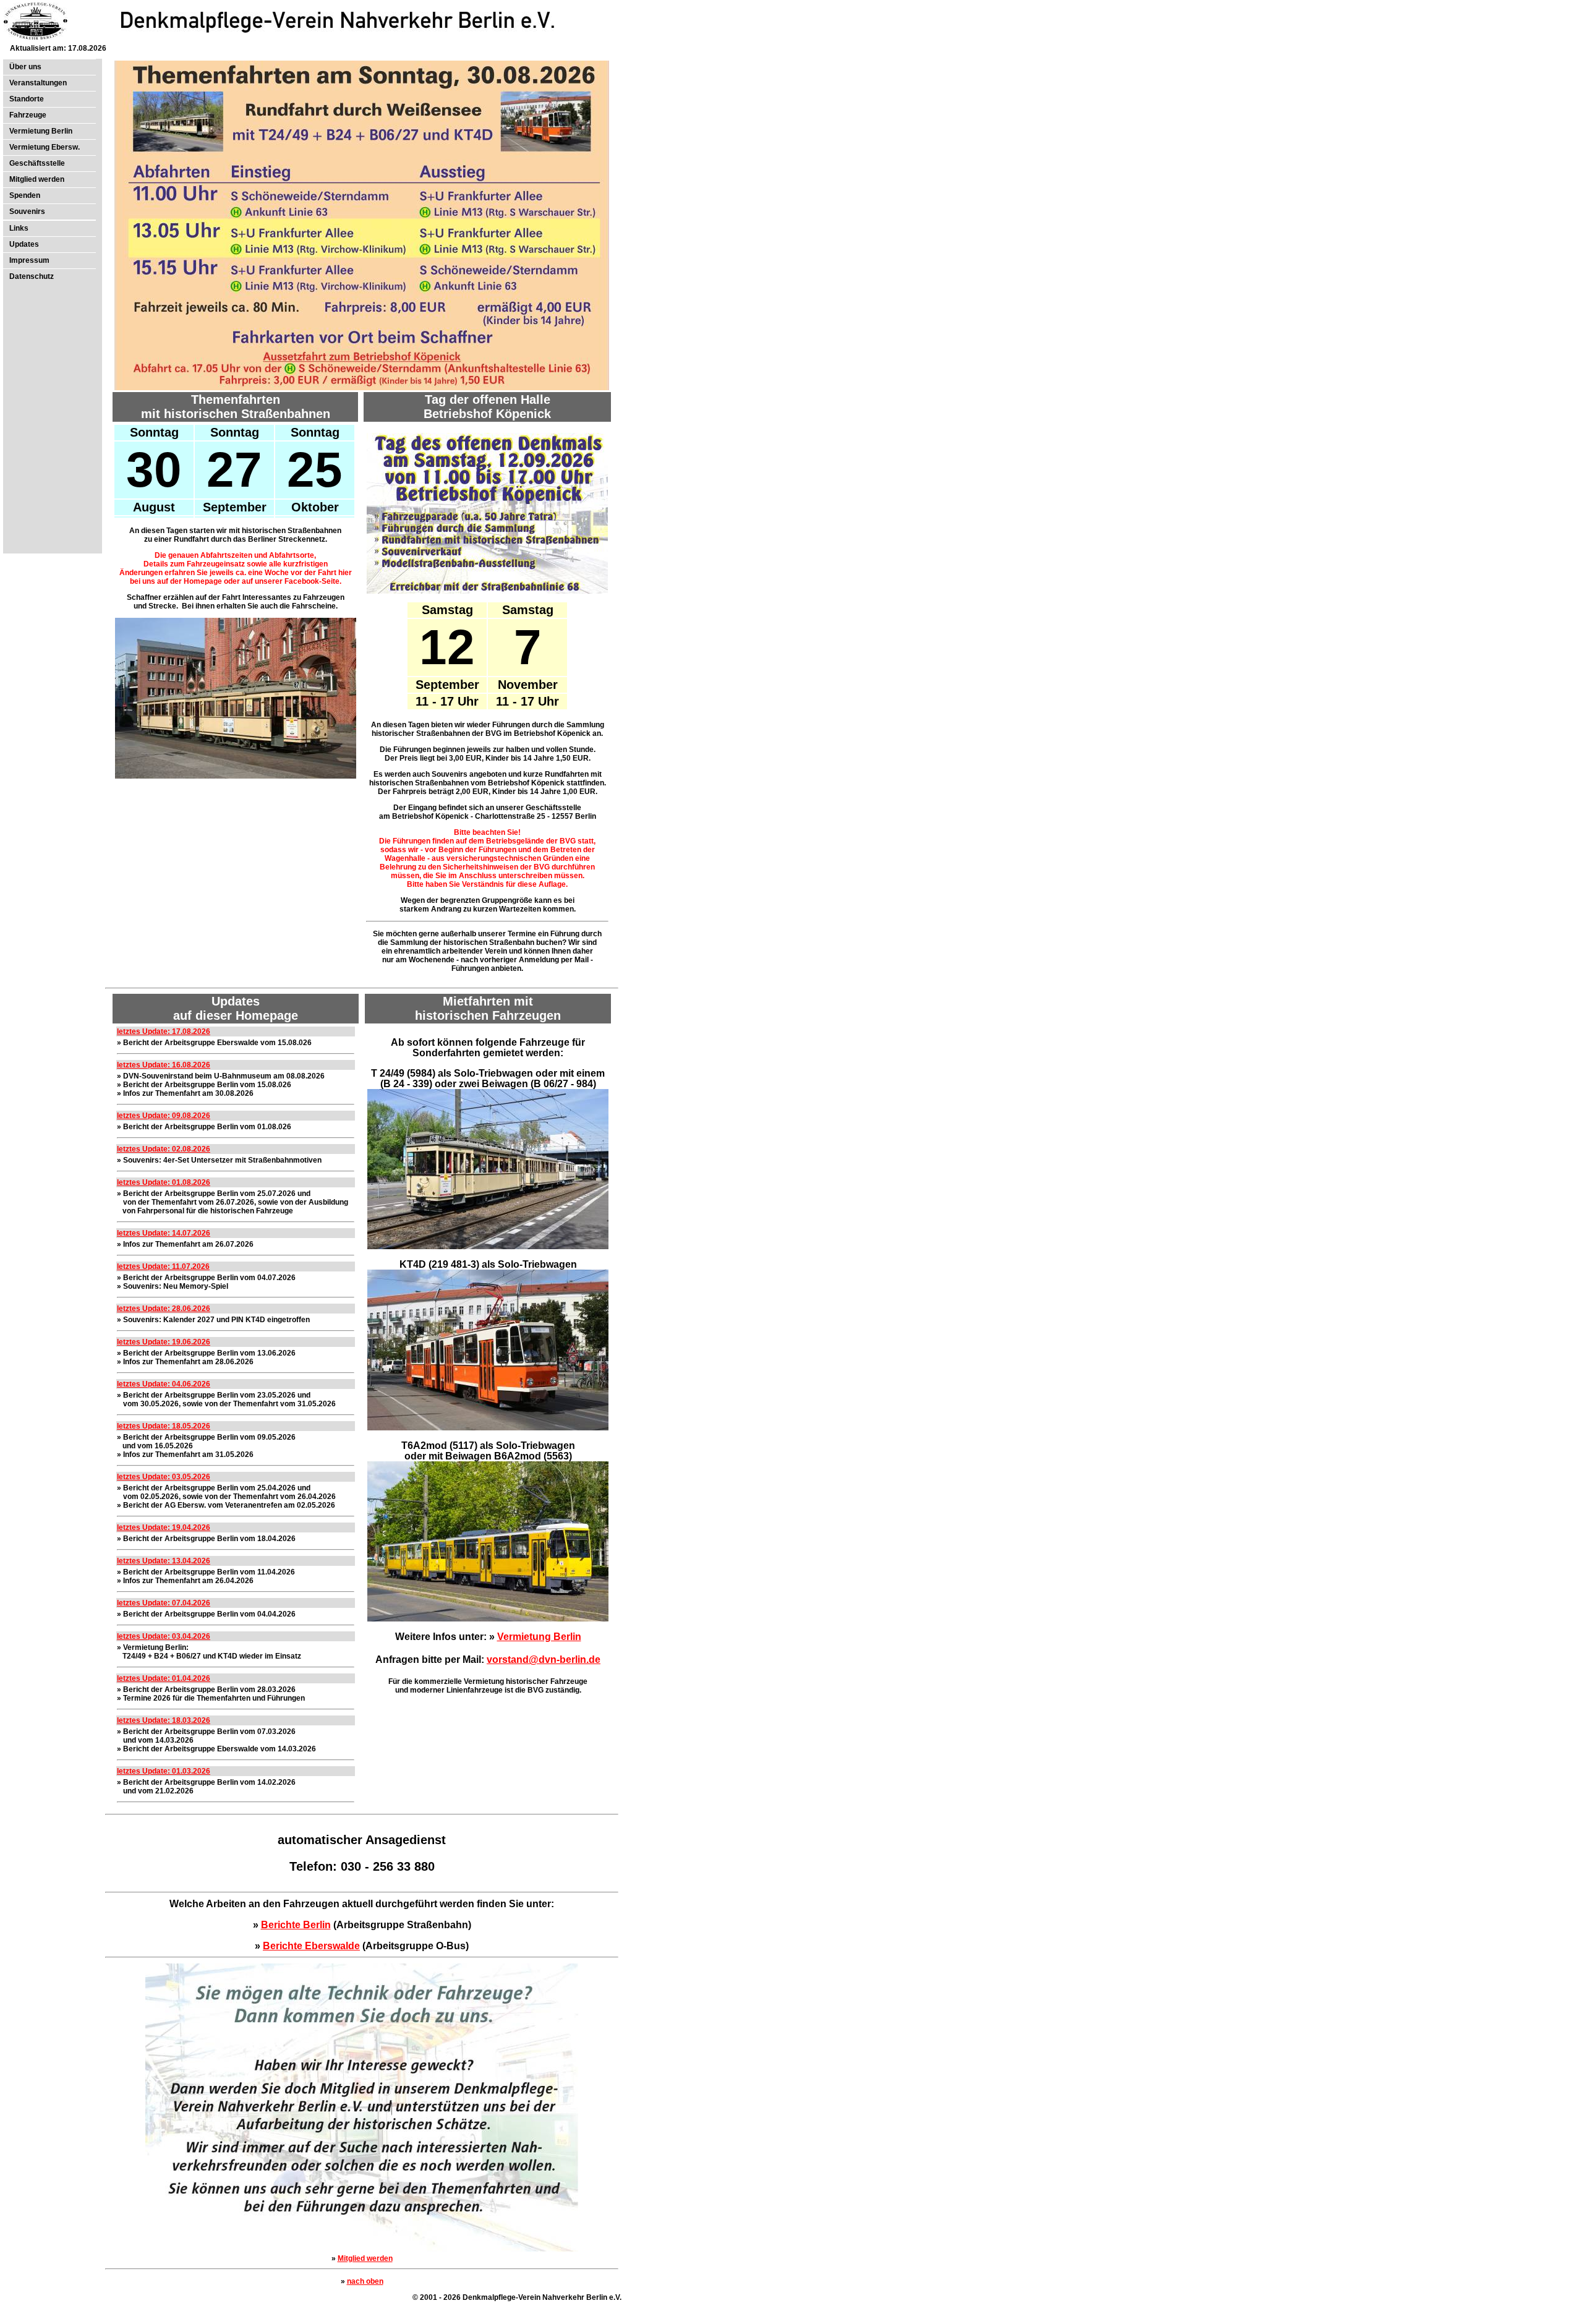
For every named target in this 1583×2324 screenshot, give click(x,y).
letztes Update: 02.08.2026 (164, 1149)
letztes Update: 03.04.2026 (164, 1636)
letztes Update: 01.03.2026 (164, 1771)
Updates (24, 244)
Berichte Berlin (296, 1925)
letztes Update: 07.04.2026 (164, 1603)
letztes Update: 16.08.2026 (164, 1065)
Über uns (25, 67)
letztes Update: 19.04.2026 (164, 1527)
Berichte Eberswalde (311, 1946)
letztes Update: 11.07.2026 (163, 1267)
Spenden (25, 195)
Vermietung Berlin (41, 131)
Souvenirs (27, 211)
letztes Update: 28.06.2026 (164, 1309)
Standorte (27, 99)
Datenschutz (32, 276)
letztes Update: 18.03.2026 (164, 1720)
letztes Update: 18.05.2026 (164, 1426)
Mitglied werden (37, 179)
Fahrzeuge (28, 115)
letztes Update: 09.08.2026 (164, 1116)
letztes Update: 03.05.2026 (164, 1477)
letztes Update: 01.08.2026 (164, 1182)
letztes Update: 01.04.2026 (164, 1678)
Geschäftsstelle (37, 163)
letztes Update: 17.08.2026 (164, 1032)
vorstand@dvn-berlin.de (544, 1660)
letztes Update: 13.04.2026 (164, 1561)
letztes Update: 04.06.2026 (164, 1384)
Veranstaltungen (38, 83)
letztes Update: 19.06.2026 (164, 1342)
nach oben (365, 2281)
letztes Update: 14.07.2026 (164, 1233)
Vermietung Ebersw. (45, 147)
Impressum (29, 260)
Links (19, 228)
